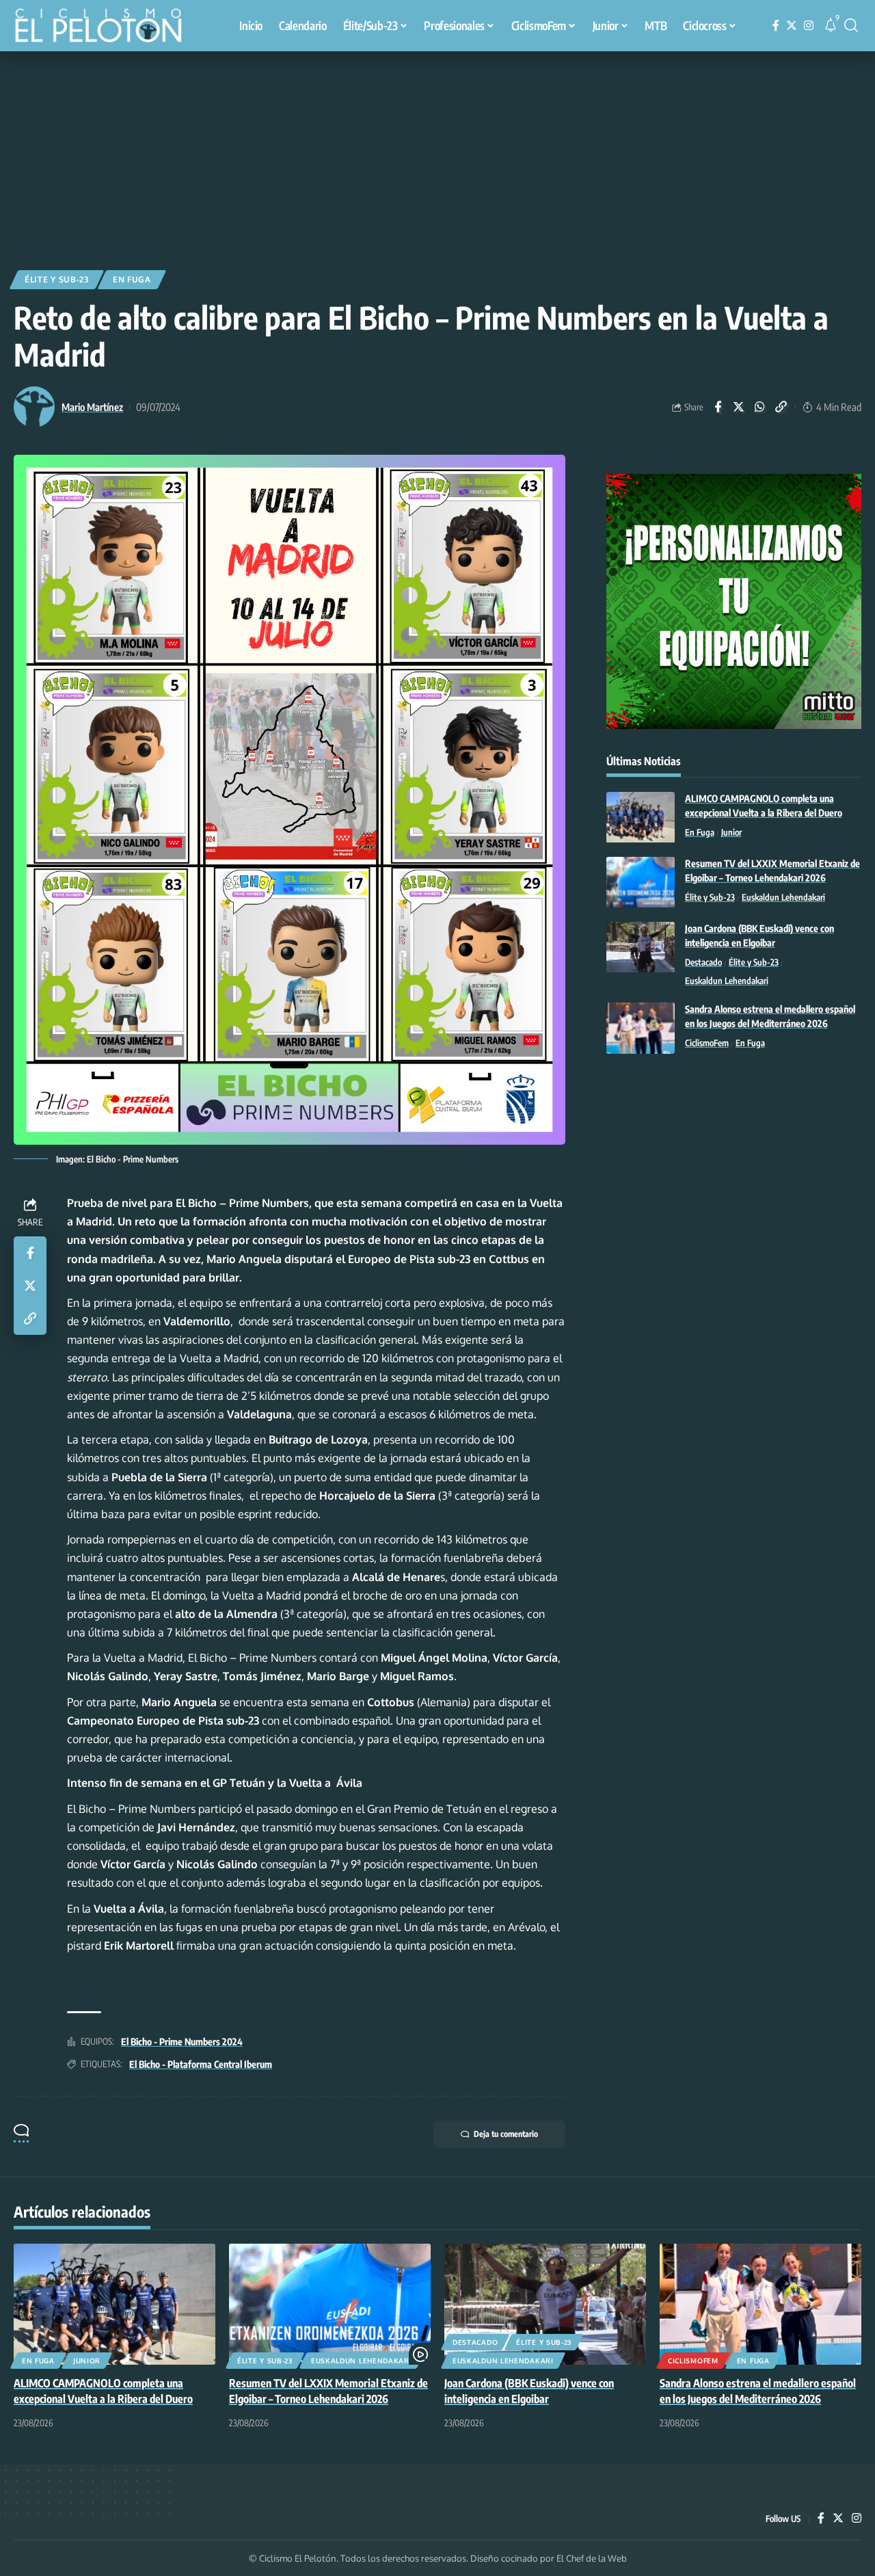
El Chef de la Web (592, 2558)
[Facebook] (776, 26)
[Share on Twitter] (739, 407)
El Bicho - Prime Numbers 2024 (182, 2042)
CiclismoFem (707, 1044)
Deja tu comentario (506, 2134)
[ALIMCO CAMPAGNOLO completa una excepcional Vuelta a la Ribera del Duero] (641, 818)
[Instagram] (809, 26)
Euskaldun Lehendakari (783, 898)
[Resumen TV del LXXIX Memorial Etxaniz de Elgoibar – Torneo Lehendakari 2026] (641, 882)
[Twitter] (792, 26)
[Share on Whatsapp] (760, 407)
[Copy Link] (781, 407)
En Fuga (132, 279)
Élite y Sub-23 (57, 279)
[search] (851, 25)
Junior (731, 833)
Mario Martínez (92, 407)
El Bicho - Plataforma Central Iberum (201, 2064)
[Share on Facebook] (718, 407)
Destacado (703, 963)
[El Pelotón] (105, 27)
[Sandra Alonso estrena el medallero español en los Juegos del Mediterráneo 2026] (641, 1028)
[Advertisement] (437, 154)
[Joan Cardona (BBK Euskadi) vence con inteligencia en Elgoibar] (641, 947)
